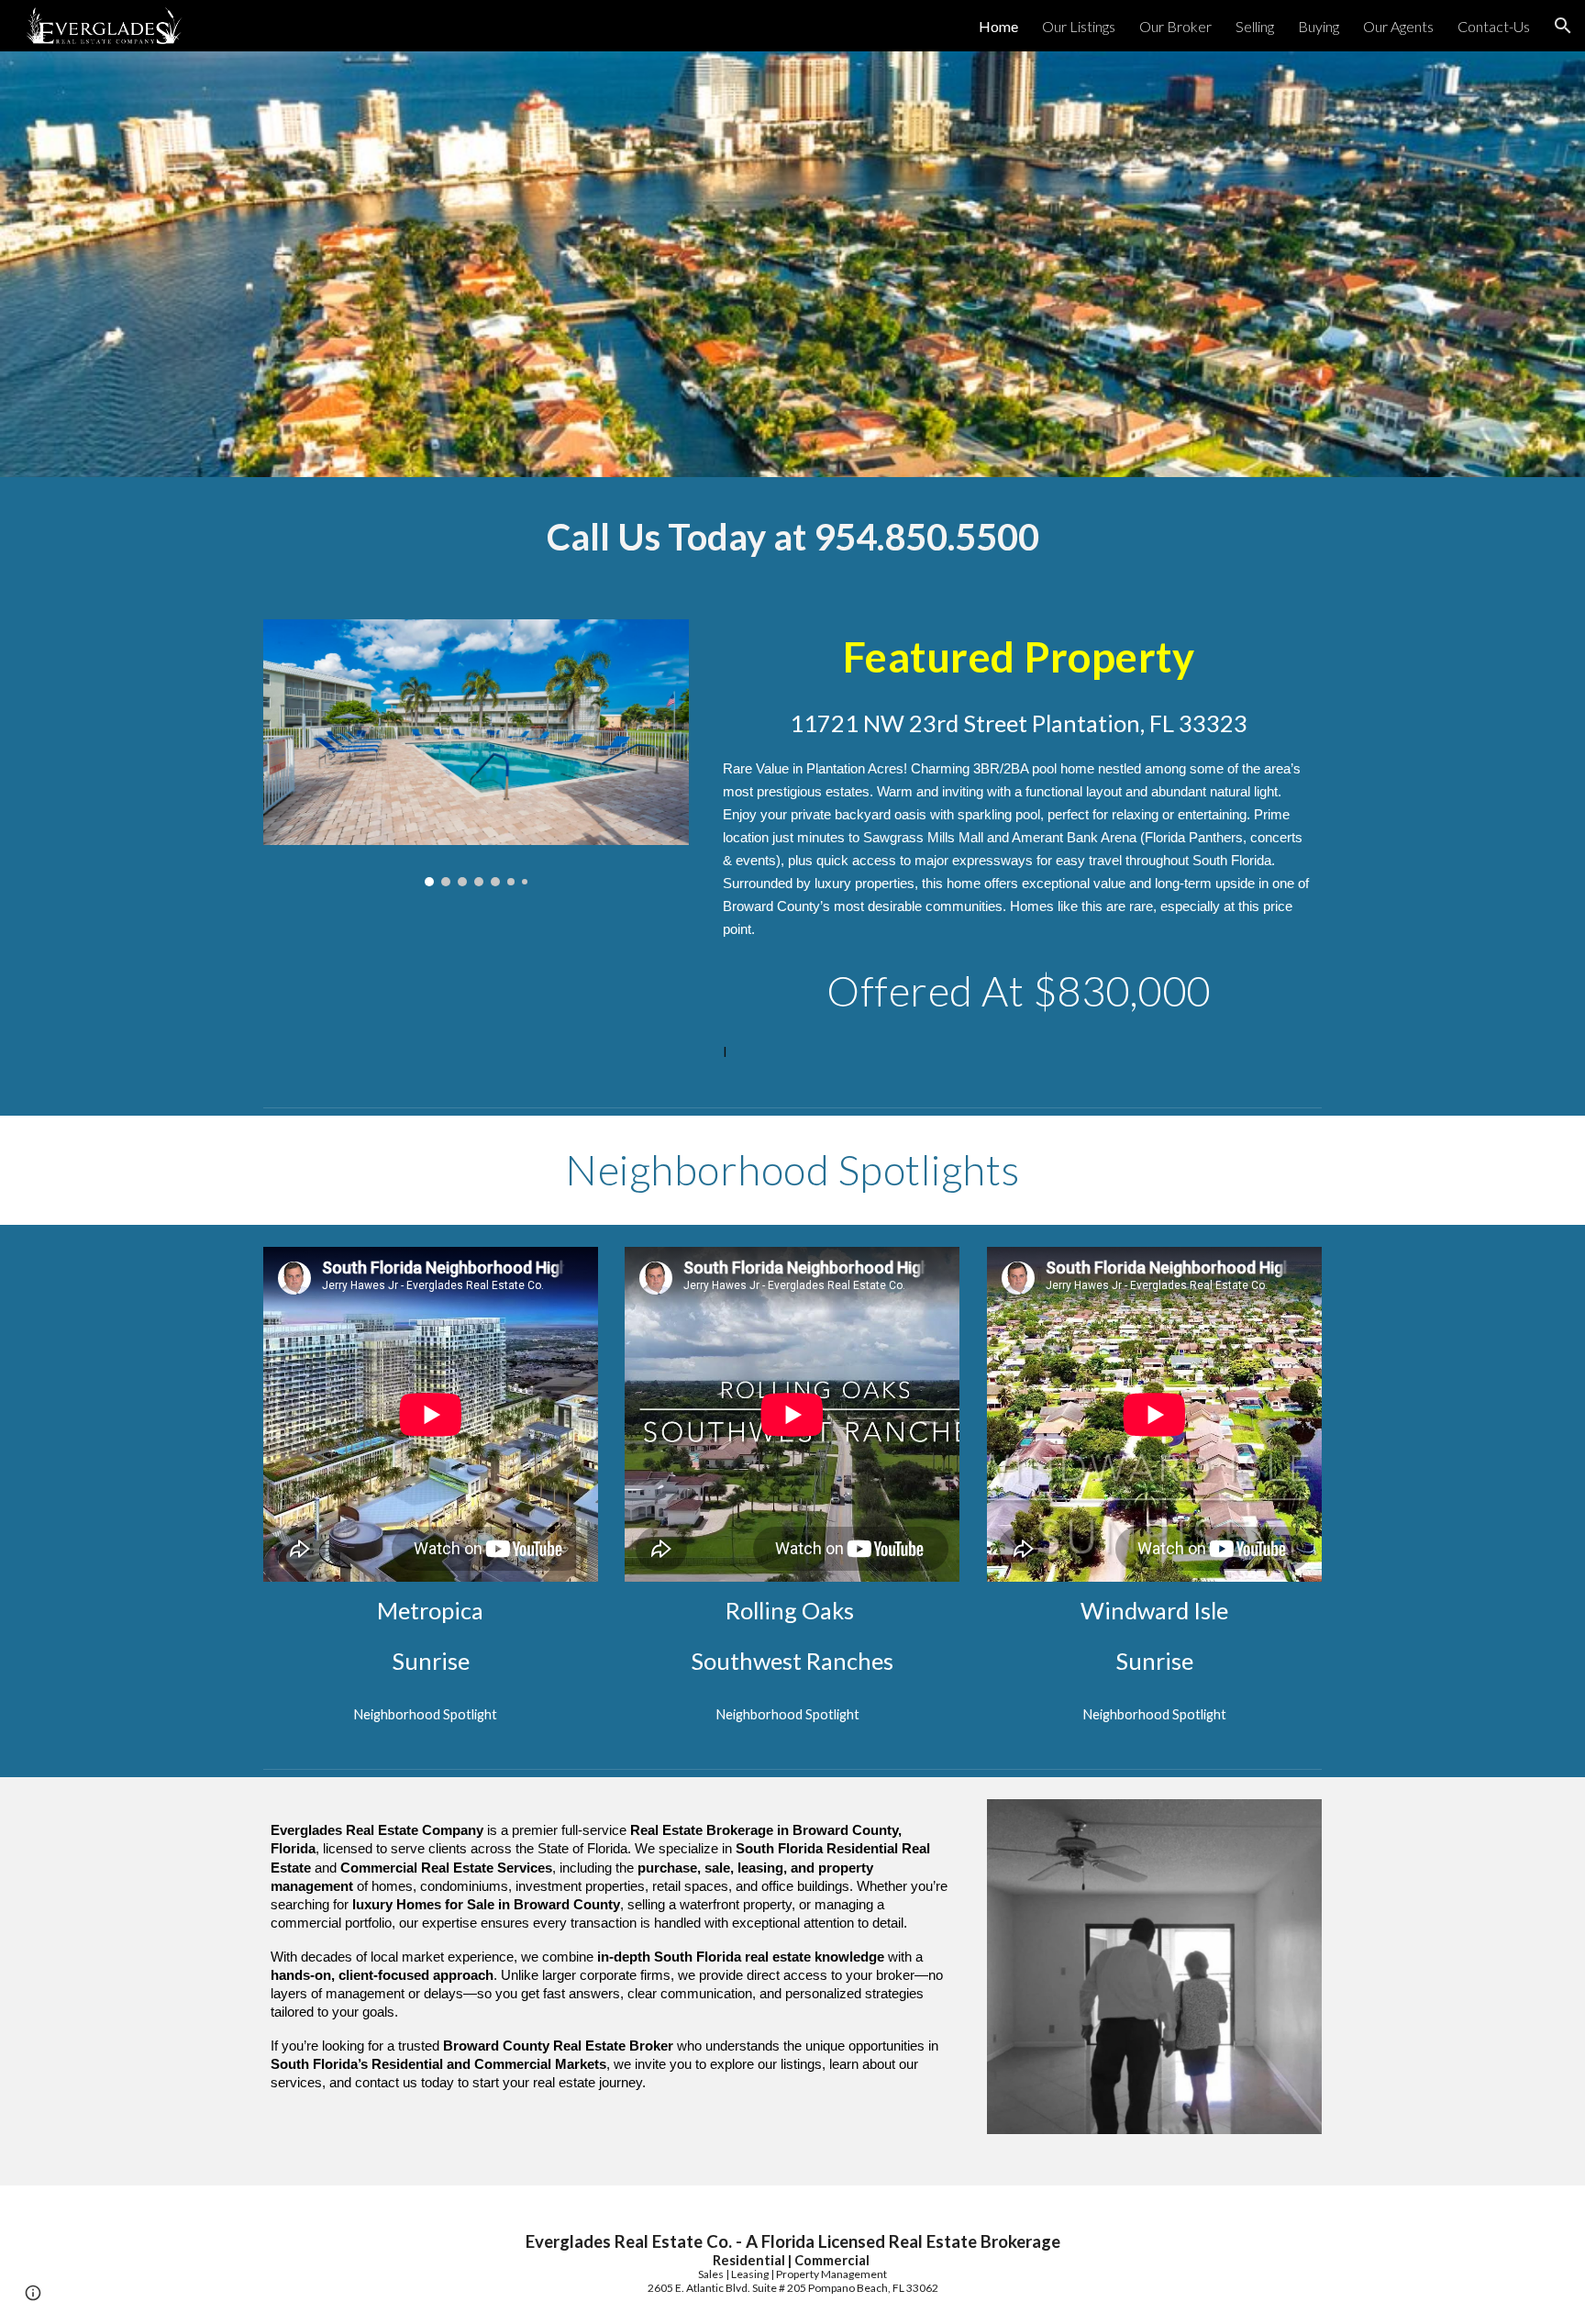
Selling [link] (1255, 26)
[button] (1563, 26)
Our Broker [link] (1175, 26)
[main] (792, 537)
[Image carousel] (476, 753)
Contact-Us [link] (1494, 26)
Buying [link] (1319, 26)
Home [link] (998, 26)
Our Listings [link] (1079, 26)
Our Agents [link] (1398, 26)
